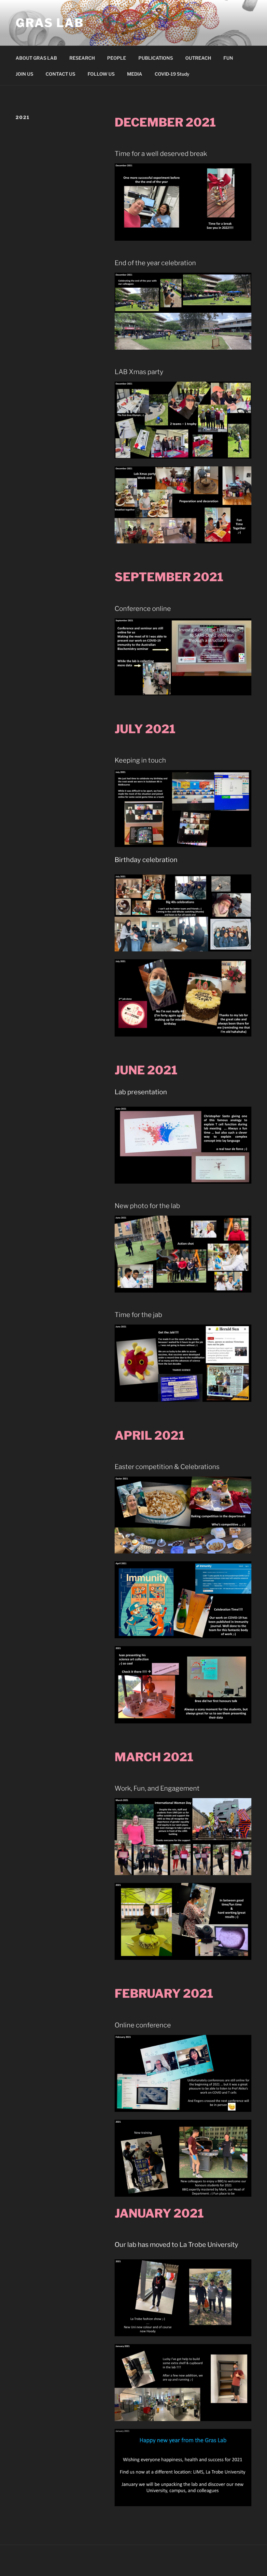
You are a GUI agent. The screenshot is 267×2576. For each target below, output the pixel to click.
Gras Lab (50, 23)
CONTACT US (60, 74)
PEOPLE (117, 58)
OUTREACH (198, 58)
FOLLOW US (101, 74)
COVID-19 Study (172, 74)
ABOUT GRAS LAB (36, 58)
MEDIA (135, 74)
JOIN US (24, 74)
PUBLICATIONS (156, 58)
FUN (228, 58)
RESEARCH (82, 58)
